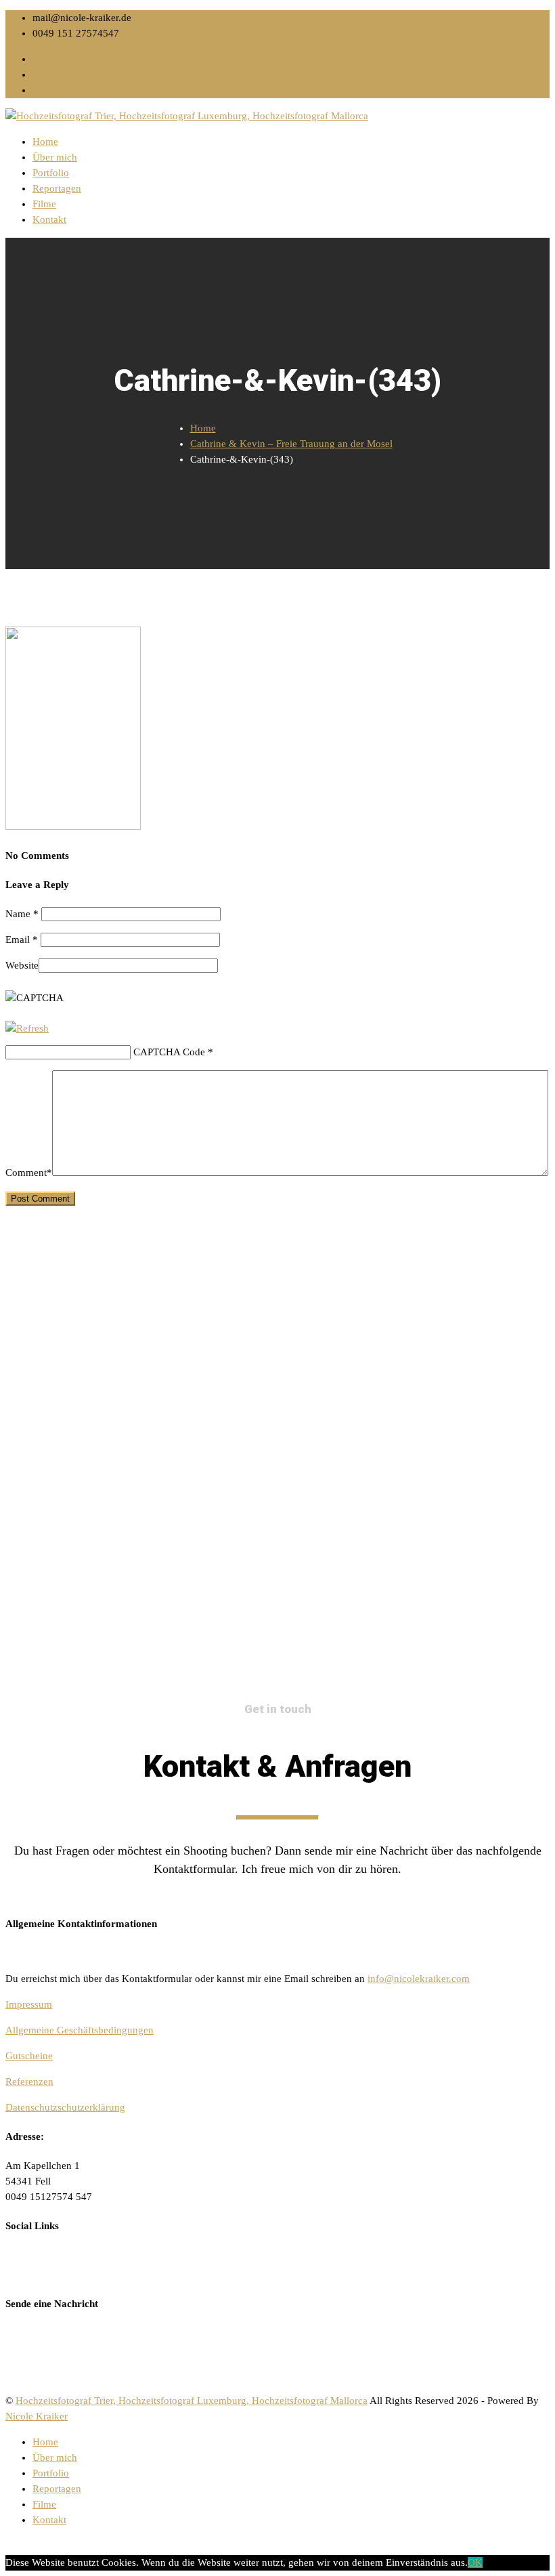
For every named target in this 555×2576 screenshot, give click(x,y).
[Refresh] (27, 1028)
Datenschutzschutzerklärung (65, 2107)
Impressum (29, 2004)
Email (22, 939)
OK (475, 2562)
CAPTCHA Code (169, 1052)
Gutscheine (29, 2056)
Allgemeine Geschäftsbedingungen (80, 2030)
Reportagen (57, 188)
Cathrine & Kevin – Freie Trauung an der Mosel (291, 444)
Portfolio (51, 173)
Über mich (55, 157)
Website (22, 965)
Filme (44, 204)
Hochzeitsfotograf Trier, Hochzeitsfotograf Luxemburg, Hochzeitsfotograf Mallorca (192, 2401)
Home (45, 142)
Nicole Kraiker (37, 2416)
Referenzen (29, 2082)
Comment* (29, 1173)
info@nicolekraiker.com (419, 1979)
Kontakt (49, 219)
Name (22, 914)
